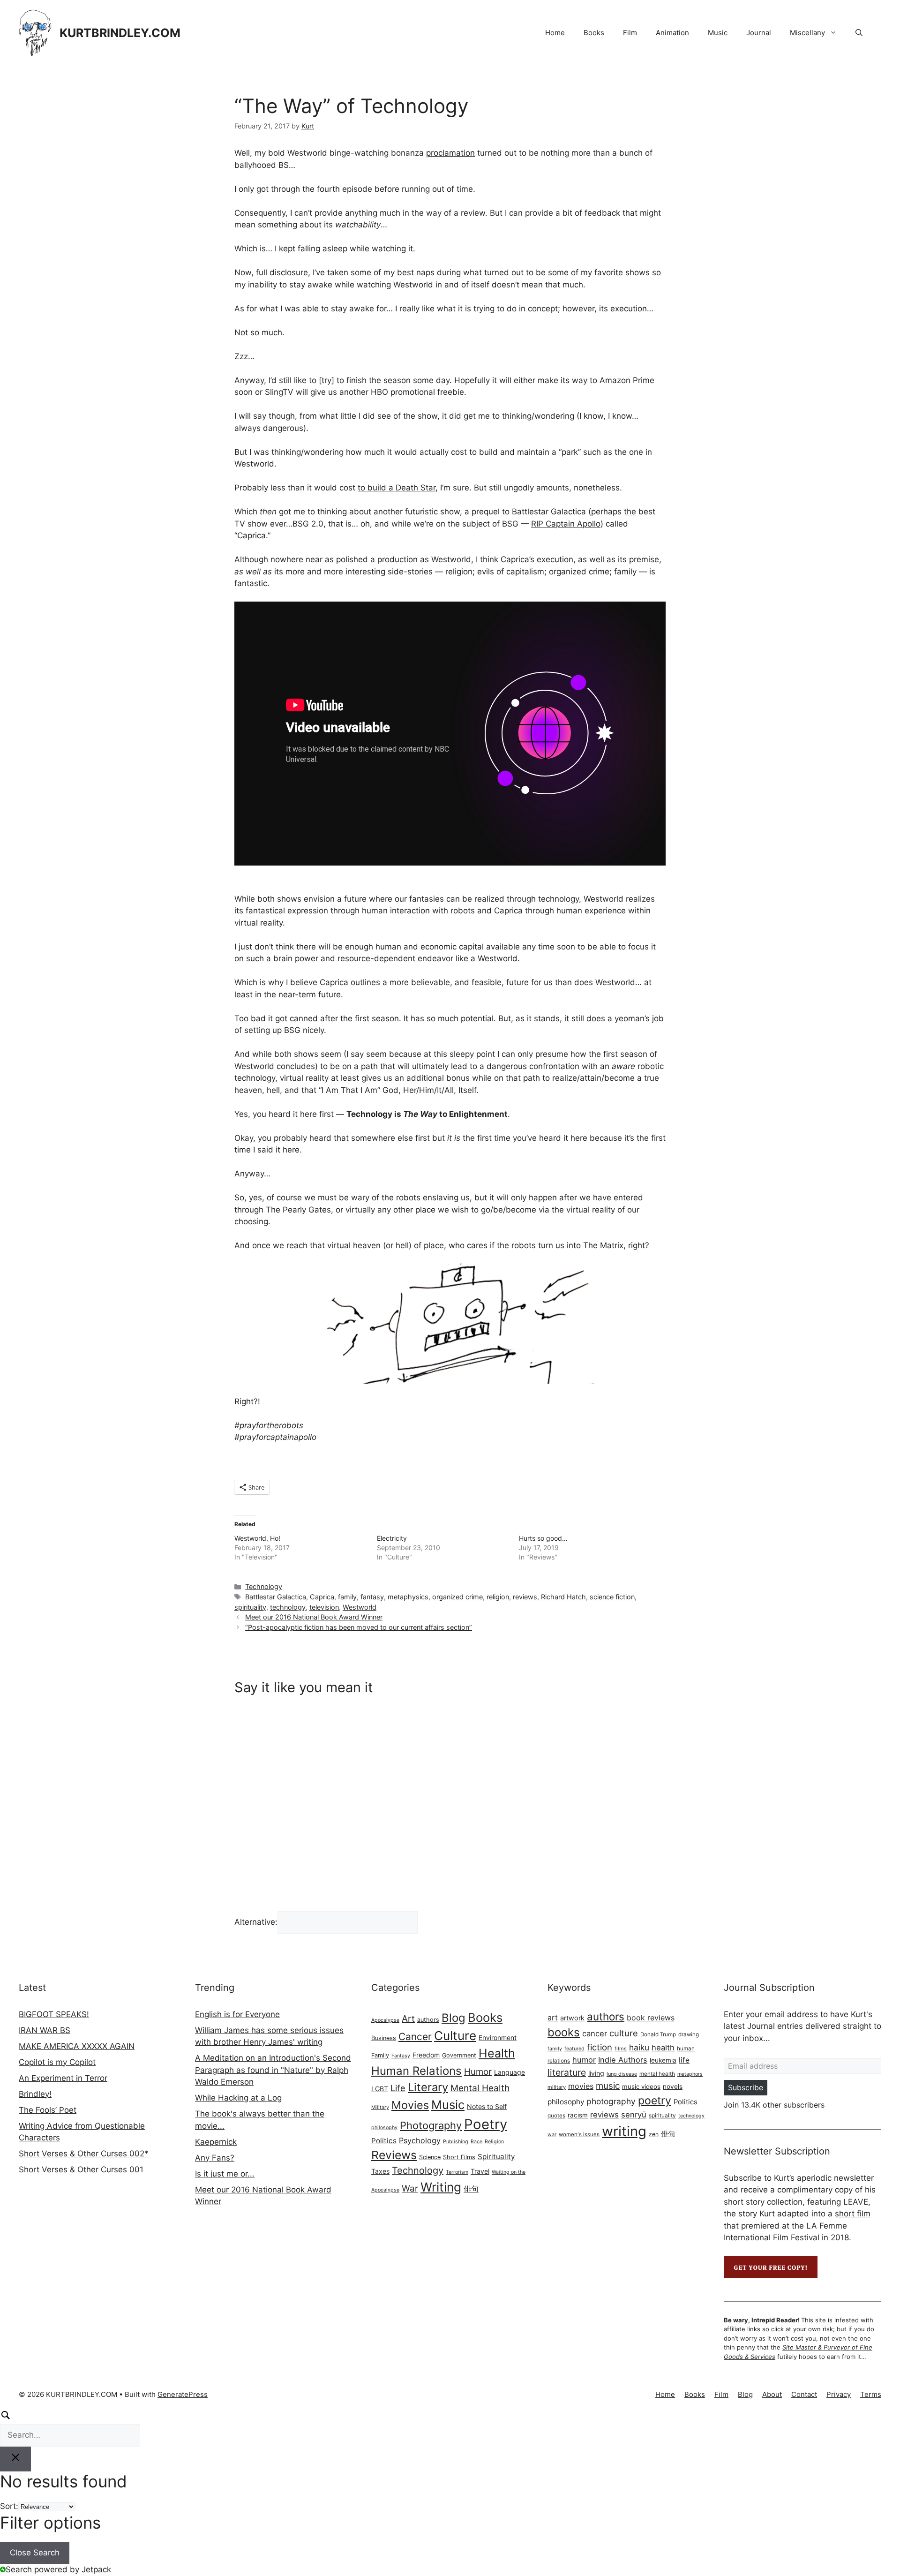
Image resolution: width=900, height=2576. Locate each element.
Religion (494, 2142)
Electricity (392, 1538)
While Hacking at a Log (238, 2098)
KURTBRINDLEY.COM (120, 33)
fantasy (372, 1597)
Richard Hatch (563, 1597)
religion (498, 1597)
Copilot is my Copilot (57, 2062)
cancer (595, 2034)
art (553, 2018)
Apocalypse (385, 2020)
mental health (657, 2074)
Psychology (420, 2140)
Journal (759, 33)
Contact (804, 2394)
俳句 (471, 2189)
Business (384, 2038)
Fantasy (401, 2056)
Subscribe (746, 2087)
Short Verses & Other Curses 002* (84, 2154)
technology (288, 1607)
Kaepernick (216, 2142)
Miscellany (807, 33)
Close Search (35, 2553)
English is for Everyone (237, 2014)
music (608, 2086)
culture (624, 2033)
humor (584, 2060)
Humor (478, 2072)
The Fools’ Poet (48, 2110)
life (684, 2060)
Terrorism (457, 2172)
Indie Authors (623, 2060)
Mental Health (480, 2088)
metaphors (690, 2074)
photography (611, 2101)
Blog (454, 2018)
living (596, 2073)
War (410, 2188)
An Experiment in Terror (63, 2078)
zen (654, 2134)
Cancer (415, 2037)
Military (380, 2107)
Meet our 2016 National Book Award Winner (314, 1617)
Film (630, 33)
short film (853, 2214)
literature (567, 2072)
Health (497, 2053)
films (621, 2049)
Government (459, 2055)
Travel (480, 2171)
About (772, 2394)
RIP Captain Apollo (566, 524)
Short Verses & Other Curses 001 (81, 2169)
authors (428, 2020)
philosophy (384, 2128)
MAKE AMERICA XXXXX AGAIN (77, 2046)
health (663, 2048)
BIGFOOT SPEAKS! (54, 2014)
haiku (639, 2047)
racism (578, 2115)
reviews (525, 1597)
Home (555, 33)
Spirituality (496, 2157)
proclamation (450, 153)
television (324, 1607)
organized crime (457, 1597)
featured (574, 2049)
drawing (689, 2034)
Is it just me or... (225, 2174)
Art (408, 2019)
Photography (431, 2125)
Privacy (839, 2394)
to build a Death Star (397, 488)
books (564, 2032)
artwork (572, 2018)
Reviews (394, 2155)
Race (476, 2142)
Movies (410, 2105)
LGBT (380, 2089)
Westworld (360, 1607)
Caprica (322, 1597)
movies (581, 2086)
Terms (871, 2394)
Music (718, 33)
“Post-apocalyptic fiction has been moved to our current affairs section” (359, 1627)
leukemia (663, 2060)
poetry (655, 2101)
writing (624, 2131)
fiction (600, 2047)
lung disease (622, 2074)
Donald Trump (658, 2034)
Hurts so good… (543, 1538)
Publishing (456, 2142)
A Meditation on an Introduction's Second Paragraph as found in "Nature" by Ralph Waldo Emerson (273, 2070)
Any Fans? (215, 2158)
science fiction (612, 1597)
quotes (556, 2116)
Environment (498, 2037)
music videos (641, 2086)
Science (430, 2157)
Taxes (380, 2171)
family (347, 1597)
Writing (441, 2187)
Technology (264, 1586)
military (557, 2087)
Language (510, 2072)
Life (398, 2088)
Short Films (459, 2157)
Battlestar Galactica (276, 1597)
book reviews (651, 2018)
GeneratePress (183, 2394)
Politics (384, 2141)
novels (673, 2086)
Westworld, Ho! (257, 1538)
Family (380, 2055)
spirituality (250, 1607)
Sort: (9, 2506)
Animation (672, 33)
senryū (634, 2115)
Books (594, 33)
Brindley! (35, 2094)
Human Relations (416, 2071)
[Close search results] (15, 2459)
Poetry (486, 2124)
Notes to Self (487, 2106)
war (552, 2135)
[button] (859, 33)
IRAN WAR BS (45, 2030)
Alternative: (256, 1922)
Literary (428, 2087)
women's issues (579, 2134)
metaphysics (408, 1597)
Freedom (426, 2055)
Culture (455, 2036)
